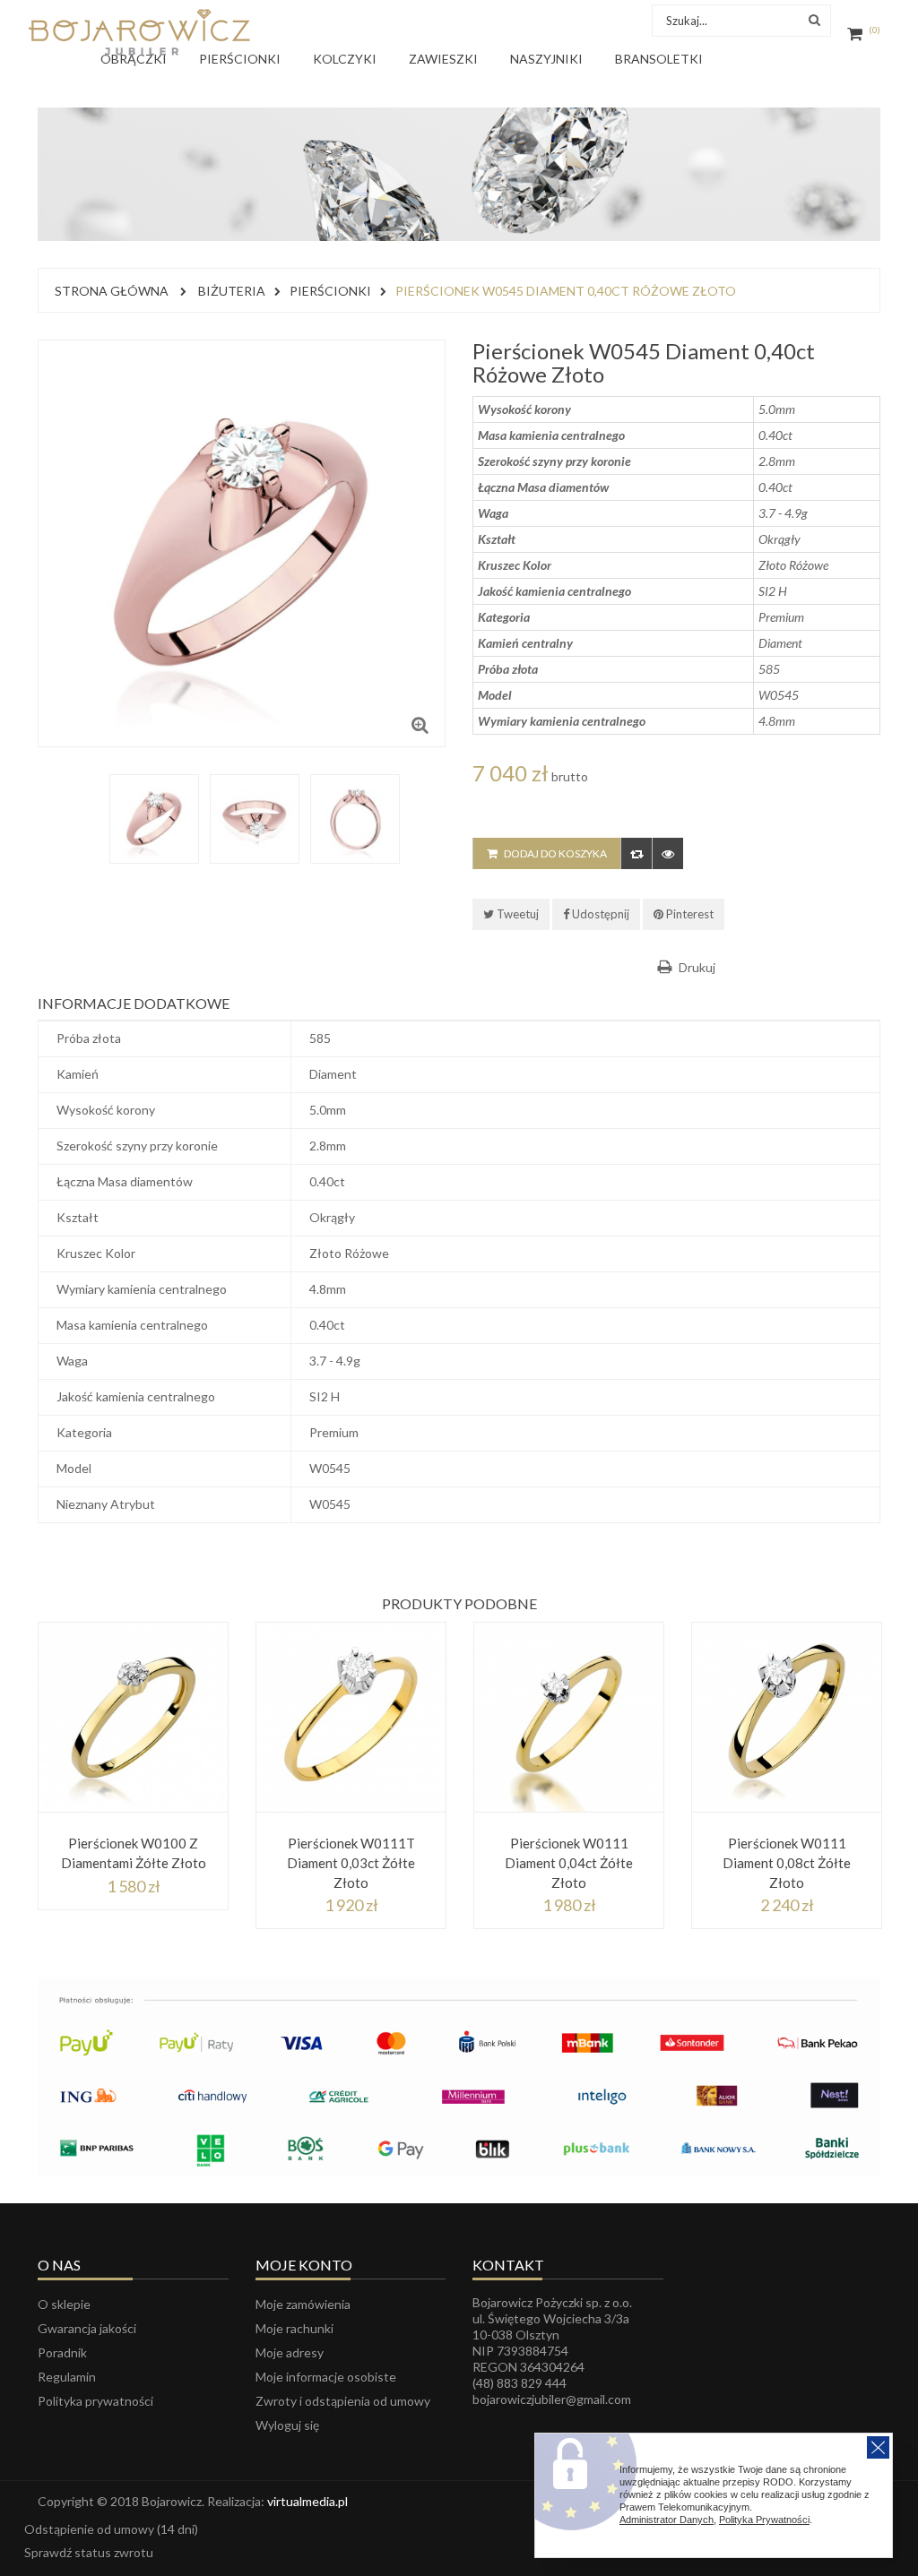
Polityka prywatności (95, 2401)
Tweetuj (516, 914)
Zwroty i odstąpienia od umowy (343, 2401)
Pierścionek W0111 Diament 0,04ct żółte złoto (569, 1863)
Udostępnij (599, 914)
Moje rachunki (294, 2328)
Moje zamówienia (303, 2304)
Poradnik (62, 2352)
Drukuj (697, 967)
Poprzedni (66, 792)
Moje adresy (290, 2352)
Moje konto (304, 2265)
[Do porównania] (636, 853)
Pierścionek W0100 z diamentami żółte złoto (134, 1853)
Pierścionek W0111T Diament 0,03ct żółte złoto (351, 1863)
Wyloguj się (287, 2425)
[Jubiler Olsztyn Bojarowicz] (139, 32)
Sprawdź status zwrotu (89, 2552)
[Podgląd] (667, 853)
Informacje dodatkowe (134, 1003)
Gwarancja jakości (87, 2328)
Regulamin (67, 2377)
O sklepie (64, 2304)
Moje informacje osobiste (326, 2377)
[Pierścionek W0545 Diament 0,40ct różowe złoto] (154, 819)
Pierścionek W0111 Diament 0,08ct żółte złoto (787, 1863)
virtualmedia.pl (307, 2501)
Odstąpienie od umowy (111, 2529)
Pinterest (688, 914)
